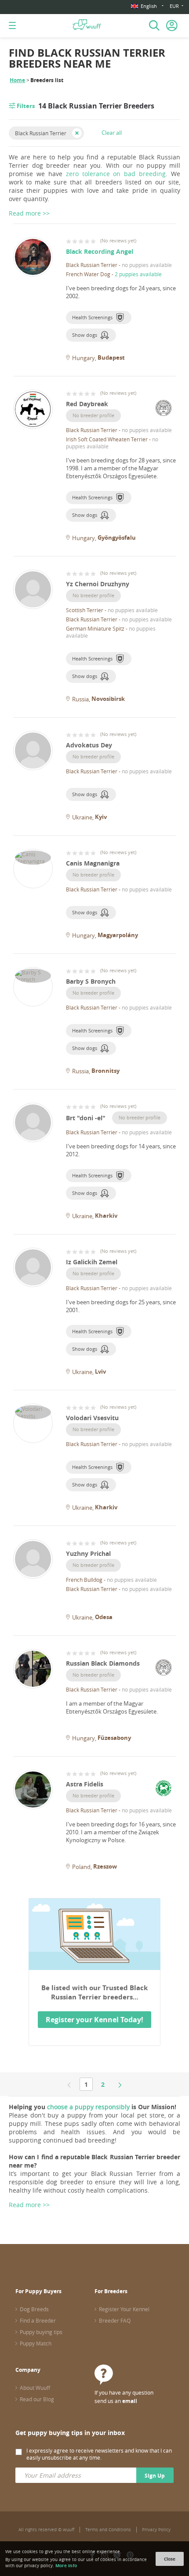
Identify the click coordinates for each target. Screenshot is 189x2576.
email (130, 2401)
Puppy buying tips (41, 2332)
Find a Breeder (38, 2320)
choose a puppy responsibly (88, 2107)
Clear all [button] (112, 133)
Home (17, 80)
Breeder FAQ (115, 2320)
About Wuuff (35, 2388)
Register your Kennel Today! (94, 2020)
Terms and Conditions (108, 2530)
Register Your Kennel (124, 2309)
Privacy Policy (156, 2530)
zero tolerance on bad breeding (116, 174)
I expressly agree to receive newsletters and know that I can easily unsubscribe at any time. (99, 2454)
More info (66, 2565)
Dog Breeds (34, 2309)
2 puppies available (138, 274)
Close (170, 2559)
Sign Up (155, 2476)
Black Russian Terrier (41, 133)
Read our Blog (37, 2399)
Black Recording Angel (100, 251)
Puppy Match (36, 2343)
